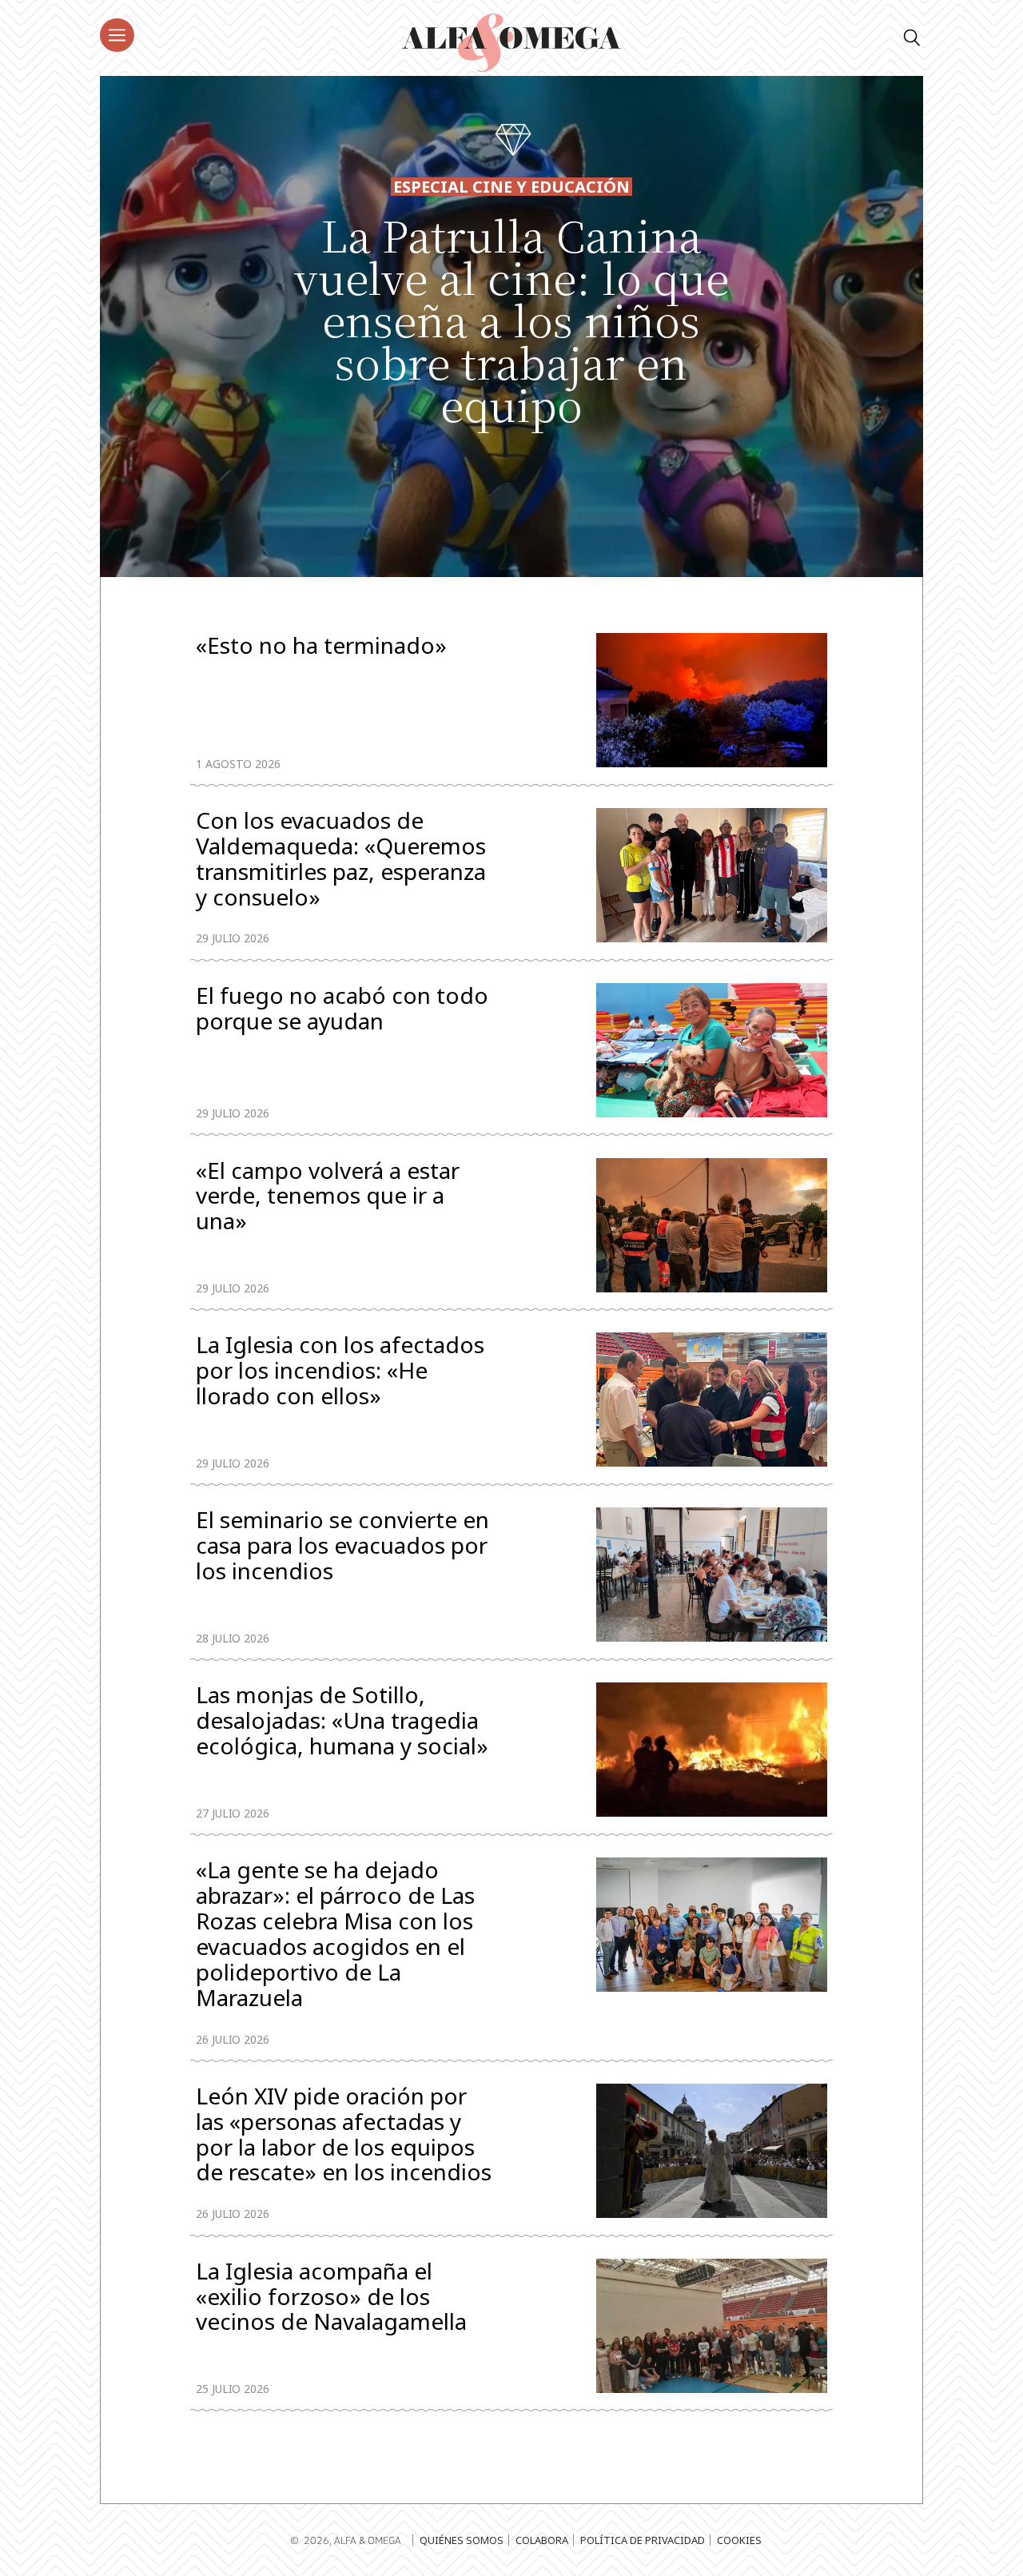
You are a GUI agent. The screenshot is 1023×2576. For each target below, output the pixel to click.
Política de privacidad (643, 2540)
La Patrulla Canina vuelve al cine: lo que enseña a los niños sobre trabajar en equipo (511, 319)
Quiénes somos (462, 2540)
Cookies (739, 2540)
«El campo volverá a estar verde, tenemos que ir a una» (328, 1197)
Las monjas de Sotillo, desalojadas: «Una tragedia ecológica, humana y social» (342, 1722)
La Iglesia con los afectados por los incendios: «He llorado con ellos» (340, 1372)
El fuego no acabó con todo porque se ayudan (342, 1009)
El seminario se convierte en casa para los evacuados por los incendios (342, 1547)
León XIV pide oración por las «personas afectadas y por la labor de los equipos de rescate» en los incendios (344, 2135)
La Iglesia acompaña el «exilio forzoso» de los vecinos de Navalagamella (331, 2298)
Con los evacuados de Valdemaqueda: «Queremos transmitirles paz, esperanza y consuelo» (341, 859)
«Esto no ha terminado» (321, 647)
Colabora (542, 2540)
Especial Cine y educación (511, 187)
